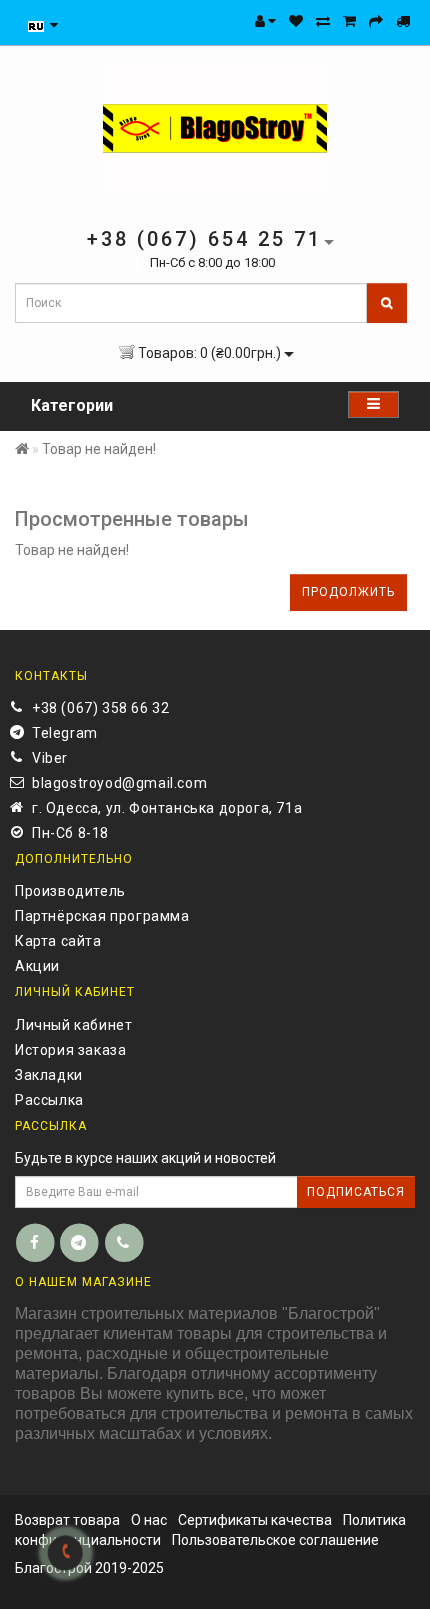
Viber (50, 758)
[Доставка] (403, 21)
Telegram (65, 733)
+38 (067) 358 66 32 (100, 708)
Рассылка (49, 1100)
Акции (37, 966)
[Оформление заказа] (376, 21)
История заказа (70, 1050)
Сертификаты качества (255, 1520)
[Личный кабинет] (265, 21)
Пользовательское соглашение (275, 1540)
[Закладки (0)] (296, 21)
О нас (149, 1520)
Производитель (70, 891)
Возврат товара (67, 1520)
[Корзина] (349, 21)
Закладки (49, 1075)
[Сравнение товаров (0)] (323, 21)
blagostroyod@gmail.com (119, 783)
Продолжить (348, 592)
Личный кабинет (73, 1025)
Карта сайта (58, 941)
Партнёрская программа (102, 916)
